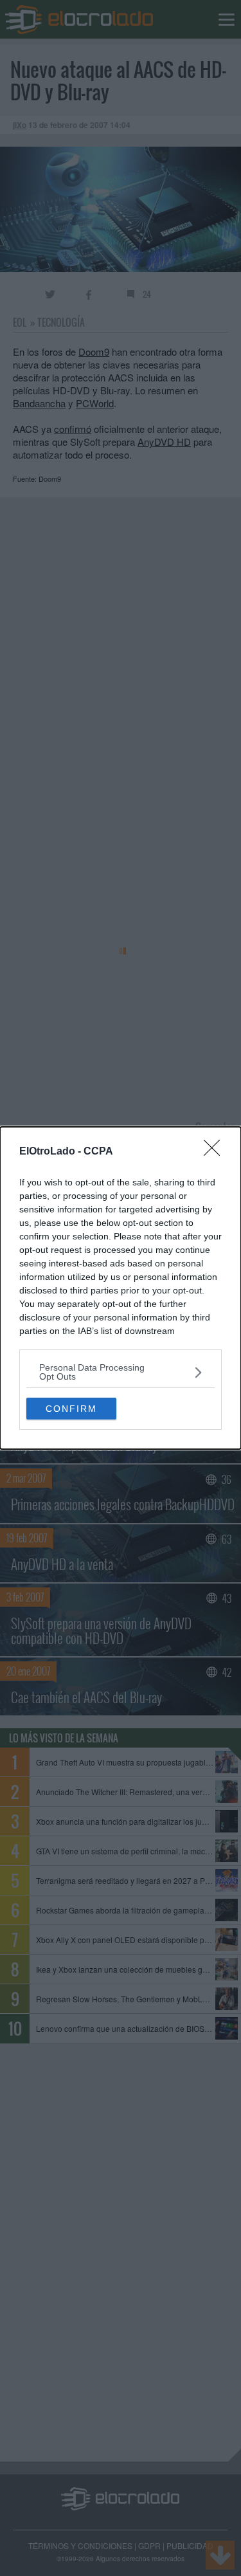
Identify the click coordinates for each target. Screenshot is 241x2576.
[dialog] (121, 1288)
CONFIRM (71, 1409)
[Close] (216, 1152)
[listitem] (121, 1372)
